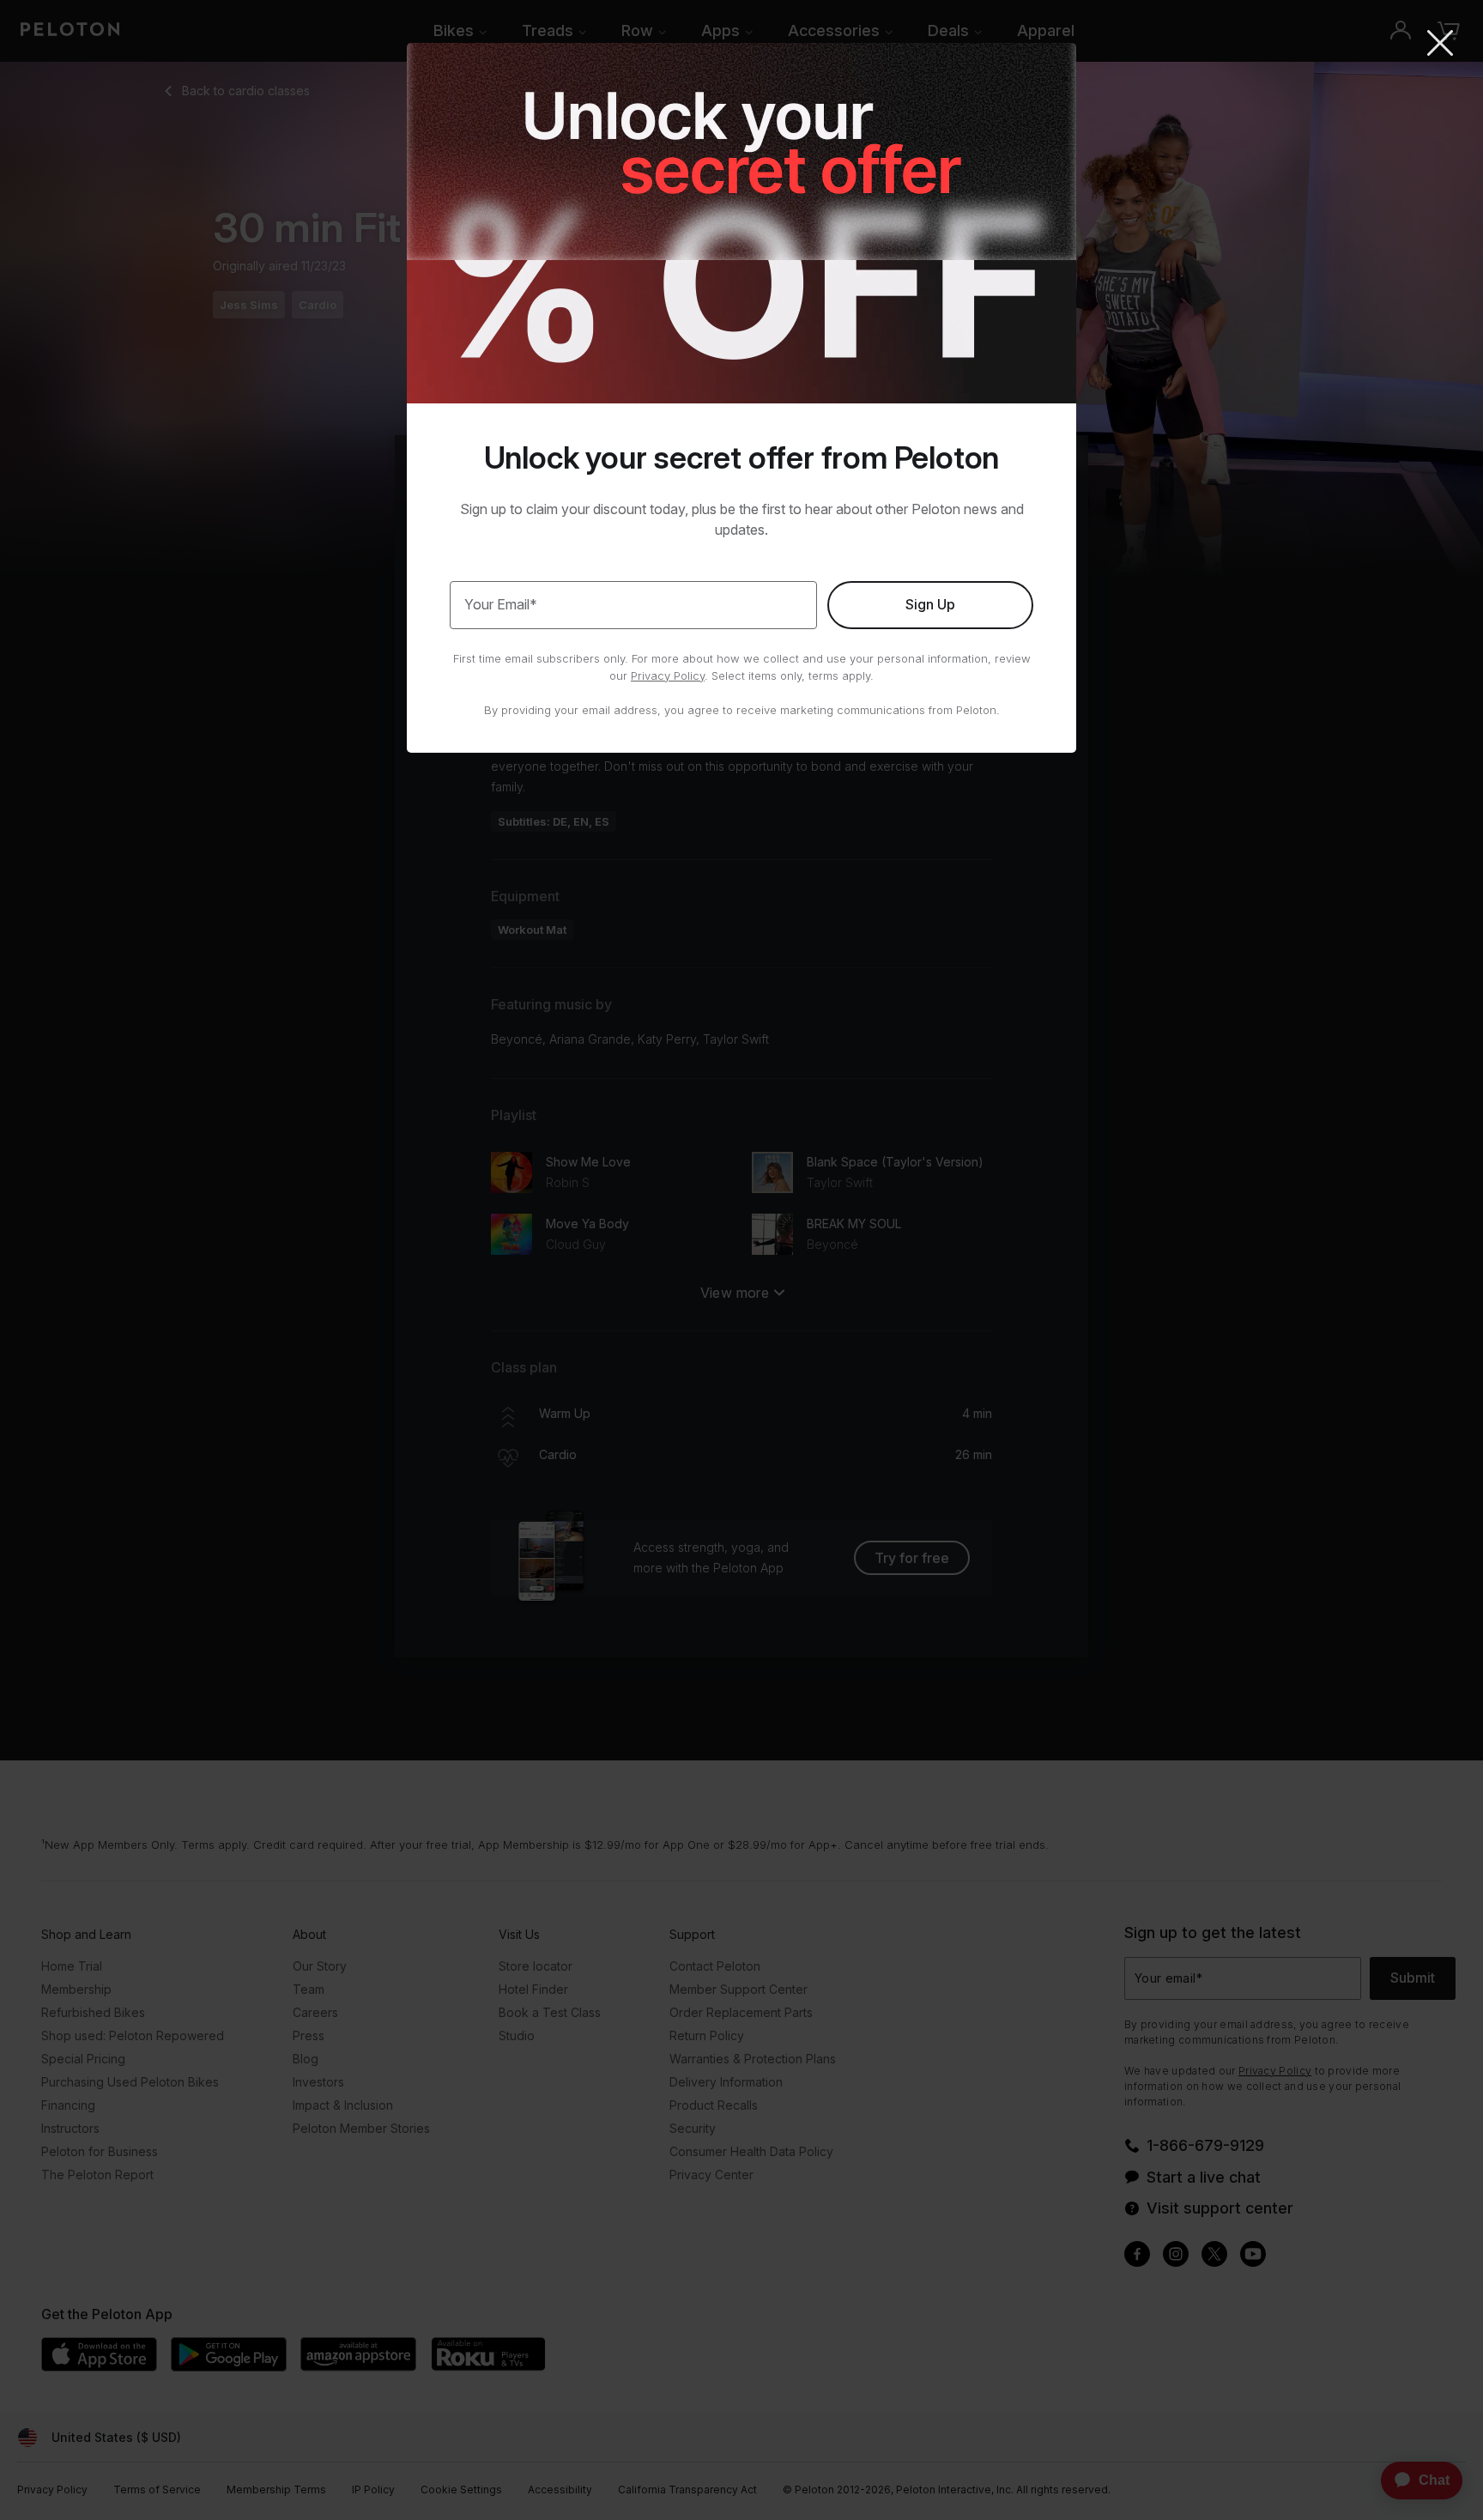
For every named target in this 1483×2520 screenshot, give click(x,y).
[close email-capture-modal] (1440, 45)
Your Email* (501, 604)
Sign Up (930, 604)
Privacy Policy (668, 675)
